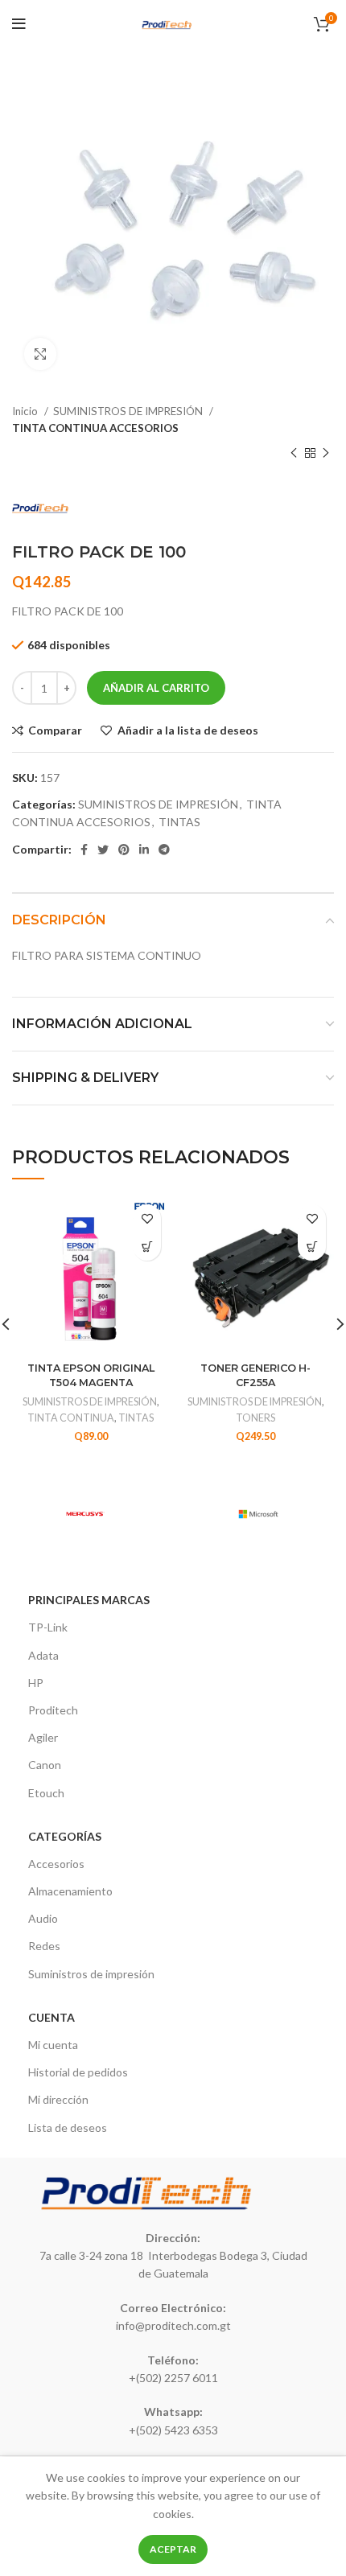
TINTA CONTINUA (71, 1418)
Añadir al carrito (156, 688)
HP (36, 1683)
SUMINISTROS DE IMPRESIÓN (129, 411)
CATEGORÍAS (65, 1836)
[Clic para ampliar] (40, 354)
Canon (45, 1765)
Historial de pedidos (78, 2072)
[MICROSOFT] (258, 1514)
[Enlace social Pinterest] (124, 850)
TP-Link (48, 1627)
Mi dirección (58, 2099)
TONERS (255, 1418)
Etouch (46, 1793)
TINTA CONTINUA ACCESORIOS (95, 428)
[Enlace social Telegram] (164, 850)
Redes (44, 1946)
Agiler (43, 1737)
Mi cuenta (53, 2045)
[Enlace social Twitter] (103, 850)
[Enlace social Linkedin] (144, 850)
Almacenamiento (70, 1891)
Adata (43, 1655)
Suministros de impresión (91, 1974)
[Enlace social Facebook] (84, 850)
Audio (43, 1918)
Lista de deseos (68, 2127)
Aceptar (173, 2549)
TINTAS (179, 822)
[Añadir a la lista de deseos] (147, 1218)
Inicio (26, 411)
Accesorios (56, 1864)
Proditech (53, 1710)
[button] (147, 1247)
